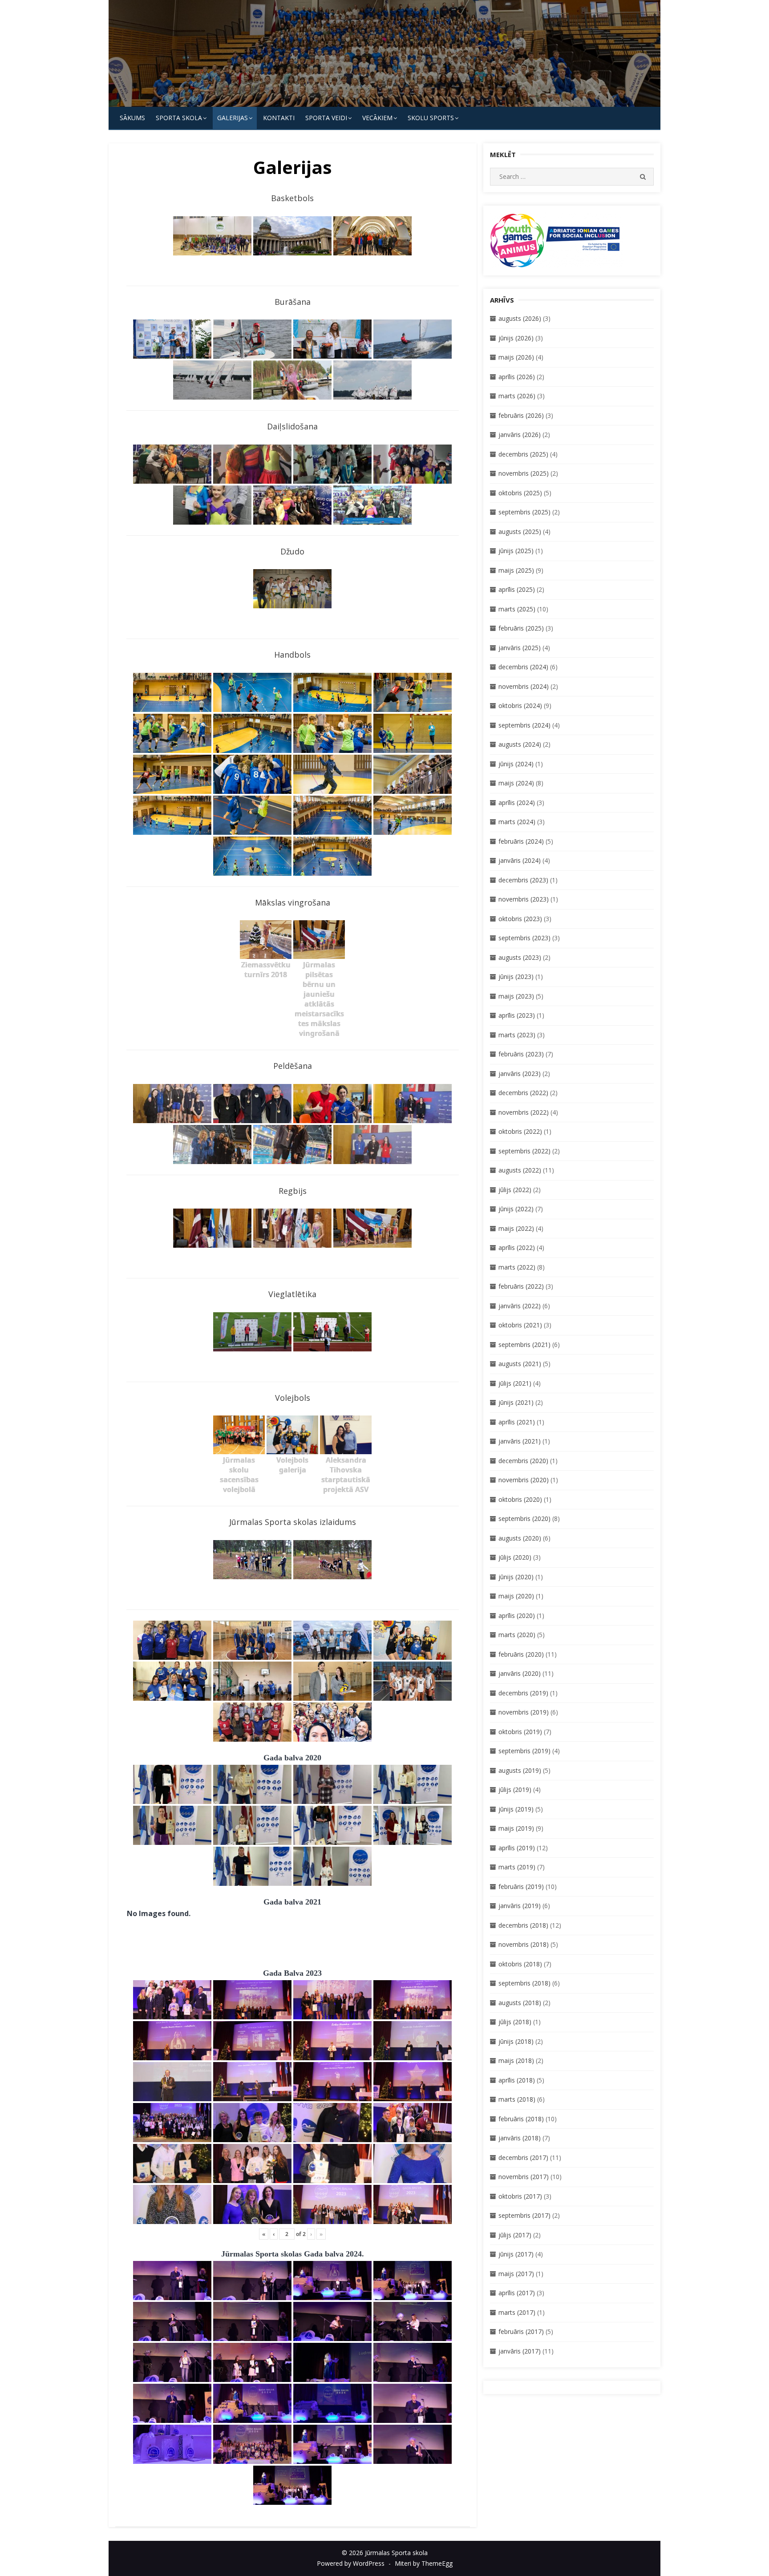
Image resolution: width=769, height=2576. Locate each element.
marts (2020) (517, 1635)
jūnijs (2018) (516, 2041)
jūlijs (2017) (515, 2235)
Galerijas (233, 118)
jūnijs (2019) (516, 1809)
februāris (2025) (521, 628)
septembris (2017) (524, 2215)
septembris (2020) (524, 1519)
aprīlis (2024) (517, 803)
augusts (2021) (520, 1364)
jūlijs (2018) (515, 2022)
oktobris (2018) (520, 1964)
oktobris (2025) (520, 493)
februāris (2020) (521, 1654)
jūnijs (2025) (516, 551)
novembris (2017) (524, 2177)
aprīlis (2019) (517, 1848)
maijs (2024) (516, 783)
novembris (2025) (524, 473)
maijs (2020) (516, 1596)
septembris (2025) (524, 512)
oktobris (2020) (520, 1499)
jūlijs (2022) (515, 1190)
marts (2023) (517, 1035)
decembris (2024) (523, 667)
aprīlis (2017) (517, 2293)
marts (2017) (517, 2312)
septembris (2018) (524, 1983)
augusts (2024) (520, 744)
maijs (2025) (516, 570)
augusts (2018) (520, 2003)
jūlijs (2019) (515, 1789)
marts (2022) (517, 1267)
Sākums (132, 118)
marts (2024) (517, 822)
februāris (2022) (521, 1286)
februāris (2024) (521, 841)
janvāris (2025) (520, 648)
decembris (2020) (523, 1461)
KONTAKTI (279, 118)
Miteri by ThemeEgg (424, 2563)
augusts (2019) (520, 1770)
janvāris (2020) (520, 1673)
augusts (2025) (520, 532)
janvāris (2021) (520, 1441)
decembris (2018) (523, 1925)
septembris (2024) (524, 725)
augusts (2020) (520, 1538)
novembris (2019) (524, 1712)
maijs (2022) (516, 1228)
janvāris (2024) (520, 860)
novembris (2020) (524, 1480)
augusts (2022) (520, 1170)
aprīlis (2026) (517, 377)
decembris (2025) (523, 454)
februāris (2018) (521, 2119)
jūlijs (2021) (515, 1383)
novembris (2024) (524, 686)
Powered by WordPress (351, 2563)
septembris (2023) (524, 938)
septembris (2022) (524, 1151)
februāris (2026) (521, 415)
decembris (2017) (523, 2157)
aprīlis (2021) (517, 1422)
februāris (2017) (521, 2331)
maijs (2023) (516, 996)
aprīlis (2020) (517, 1616)
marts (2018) (517, 2099)
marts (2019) (517, 1867)
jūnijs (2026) (516, 338)
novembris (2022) (524, 1112)
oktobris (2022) (520, 1131)
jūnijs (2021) (516, 1402)
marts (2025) (517, 609)
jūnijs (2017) (516, 2254)
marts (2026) (517, 396)
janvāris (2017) (520, 2351)
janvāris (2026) (520, 435)
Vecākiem (377, 118)
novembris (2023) (524, 899)
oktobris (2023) (520, 919)
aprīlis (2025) (517, 589)
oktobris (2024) (520, 706)
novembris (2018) (524, 1944)
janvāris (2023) (520, 1074)
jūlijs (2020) (515, 1557)
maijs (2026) (516, 357)
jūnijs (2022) (516, 1209)
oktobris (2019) (520, 1732)
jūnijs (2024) (516, 764)
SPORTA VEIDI (326, 118)
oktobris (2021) (520, 1325)
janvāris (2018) (520, 2138)
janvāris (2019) (520, 1906)
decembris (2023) (523, 880)
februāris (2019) (521, 1887)
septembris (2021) (524, 1345)
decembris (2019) (523, 1693)
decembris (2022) (523, 1093)
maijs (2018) (516, 2060)
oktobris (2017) (520, 2196)
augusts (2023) (520, 957)
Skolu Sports (431, 118)
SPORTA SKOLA (179, 118)
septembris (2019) (524, 1751)
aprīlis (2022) (517, 1248)
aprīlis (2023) (517, 1015)
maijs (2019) (516, 1828)
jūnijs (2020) (516, 1577)
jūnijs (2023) (516, 977)
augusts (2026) (520, 318)
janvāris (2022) (520, 1306)
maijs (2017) (516, 2274)
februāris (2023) (521, 1054)
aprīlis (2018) (517, 2080)
